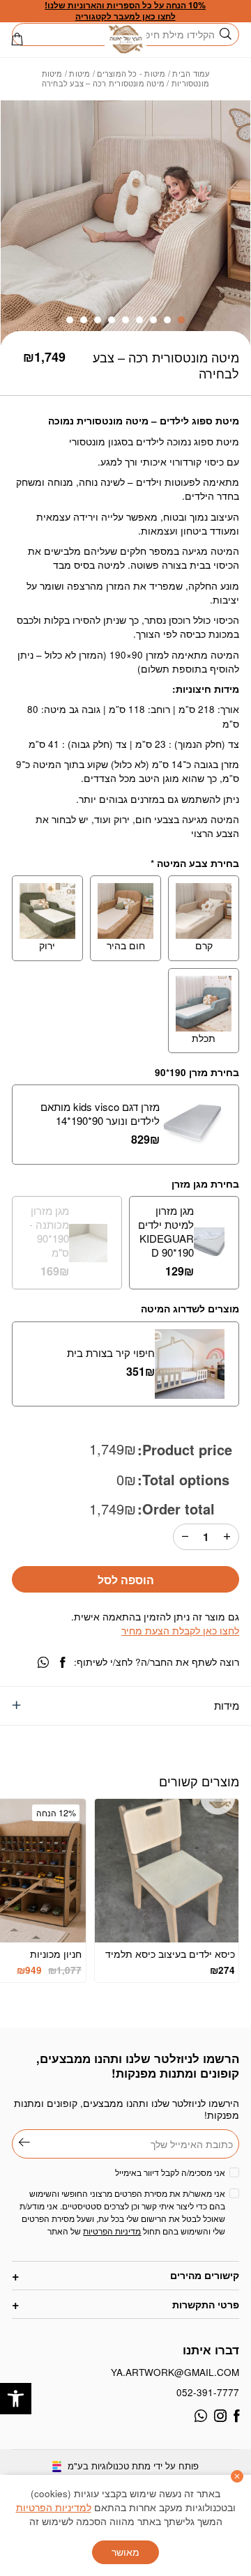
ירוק (47, 945)
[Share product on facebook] (62, 1663)
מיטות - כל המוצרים (131, 73)
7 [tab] (98, 320)
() (17, 39)
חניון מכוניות (56, 1954)
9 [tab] (70, 320)
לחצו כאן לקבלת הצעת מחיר (180, 1631)
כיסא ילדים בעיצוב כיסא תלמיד (170, 1954)
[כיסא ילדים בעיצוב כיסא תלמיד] (167, 1871)
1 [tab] (181, 320)
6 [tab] (112, 320)
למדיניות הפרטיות (54, 2507)
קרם (204, 945)
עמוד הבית (191, 73)
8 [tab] (84, 320)
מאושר (125, 2552)
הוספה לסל (126, 1580)
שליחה (21, 2142)
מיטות (79, 73)
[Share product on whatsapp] (43, 1663)
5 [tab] (125, 320)
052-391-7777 (208, 2392)
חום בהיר (126, 945)
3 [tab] (153, 320)
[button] (16, 2399)
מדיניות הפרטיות (112, 2231)
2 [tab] (167, 320)
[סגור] (237, 2476)
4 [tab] (139, 320)
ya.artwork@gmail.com (175, 2372)
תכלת (204, 1038)
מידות (227, 1705)
